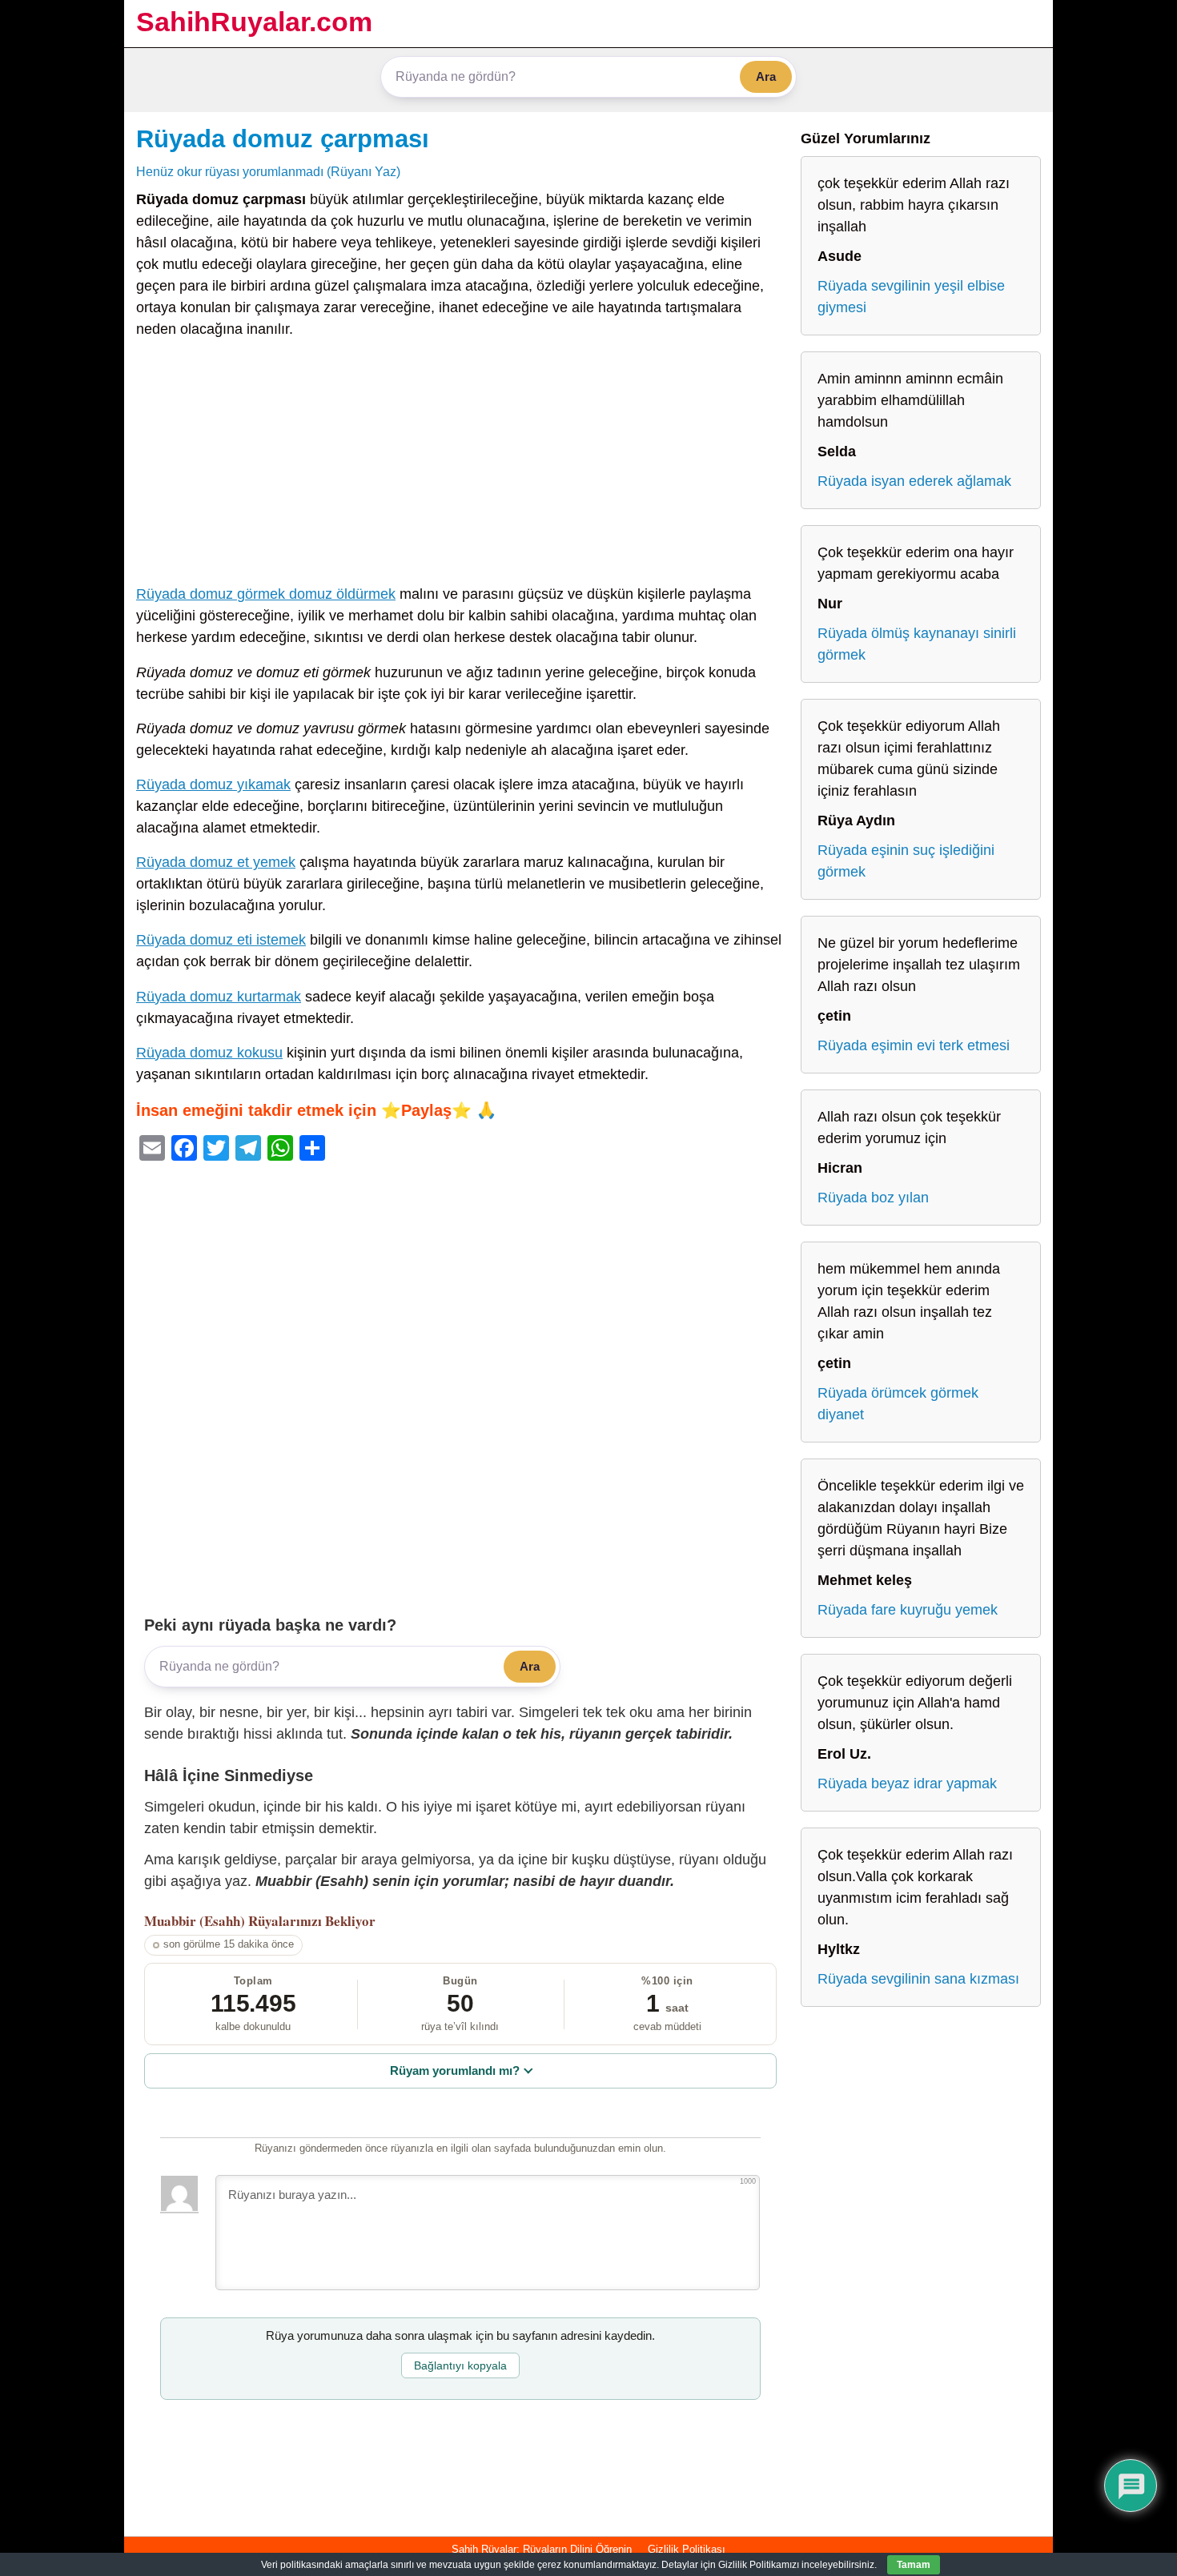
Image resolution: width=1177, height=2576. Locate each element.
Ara (766, 76)
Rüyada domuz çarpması (283, 138)
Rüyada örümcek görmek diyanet (898, 1404)
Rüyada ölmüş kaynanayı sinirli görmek (917, 644)
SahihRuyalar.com (254, 22)
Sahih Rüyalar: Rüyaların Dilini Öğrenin (542, 2549)
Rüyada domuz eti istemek (221, 940)
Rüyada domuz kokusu (209, 1053)
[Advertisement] (460, 465)
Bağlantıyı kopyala (460, 2365)
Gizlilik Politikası (687, 2549)
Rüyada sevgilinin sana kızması (918, 1979)
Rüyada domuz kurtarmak (219, 997)
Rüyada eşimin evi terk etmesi (914, 1045)
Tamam (914, 2565)
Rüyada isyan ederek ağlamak (914, 481)
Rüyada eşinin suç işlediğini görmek (906, 861)
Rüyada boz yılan (873, 1198)
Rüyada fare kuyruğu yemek (908, 1610)
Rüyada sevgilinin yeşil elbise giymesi (911, 297)
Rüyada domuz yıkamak (213, 784)
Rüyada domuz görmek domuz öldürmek (266, 594)
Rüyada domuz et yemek (216, 862)
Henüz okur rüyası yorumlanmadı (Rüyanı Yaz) (268, 171)
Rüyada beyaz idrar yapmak (907, 1784)
